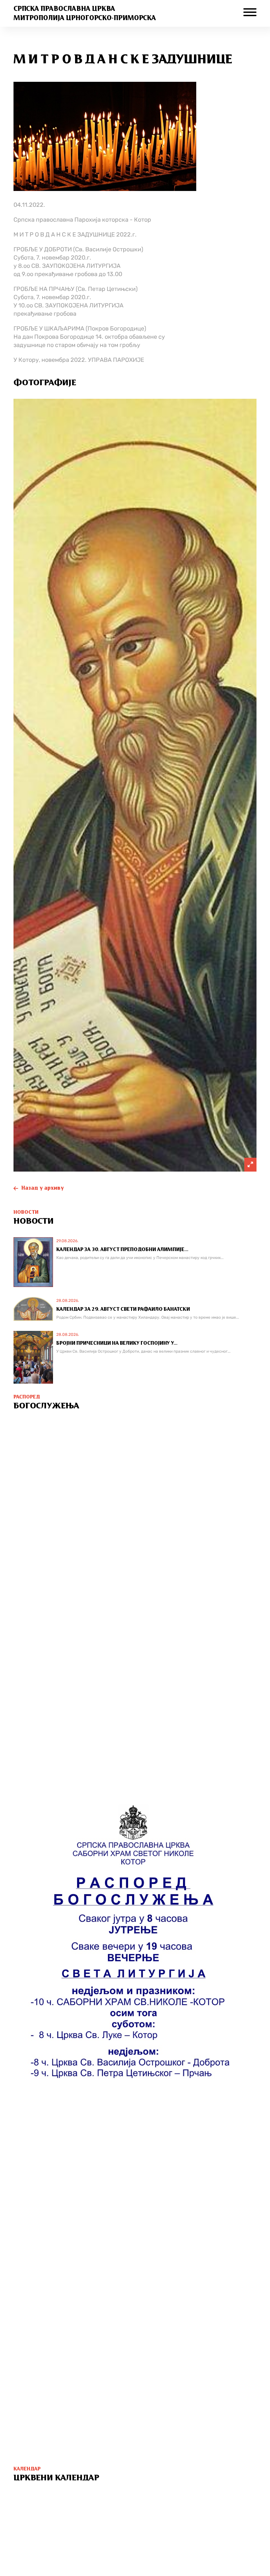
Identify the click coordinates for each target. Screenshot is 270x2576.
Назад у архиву (43, 1188)
